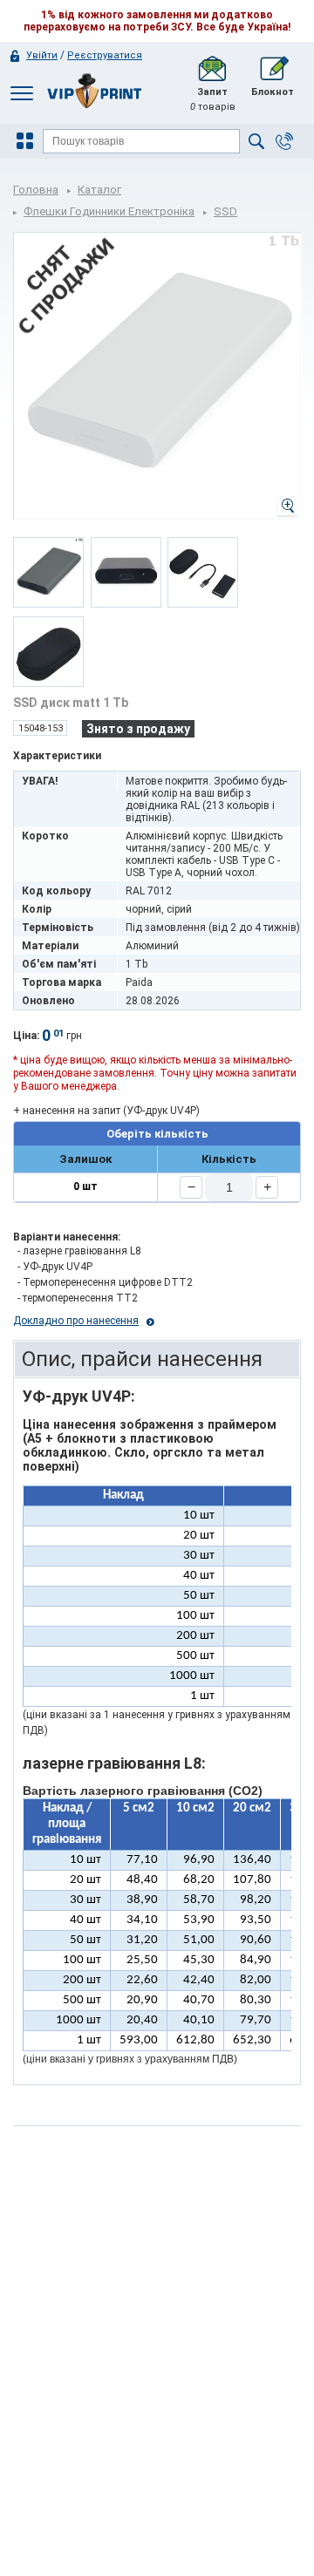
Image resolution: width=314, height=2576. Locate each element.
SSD (225, 211)
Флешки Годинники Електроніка (109, 211)
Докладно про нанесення (76, 1321)
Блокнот (273, 92)
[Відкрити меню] (27, 141)
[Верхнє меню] (22, 93)
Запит (213, 99)
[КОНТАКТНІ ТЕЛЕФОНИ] (284, 141)
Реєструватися (105, 55)
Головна (36, 190)
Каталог (99, 190)
